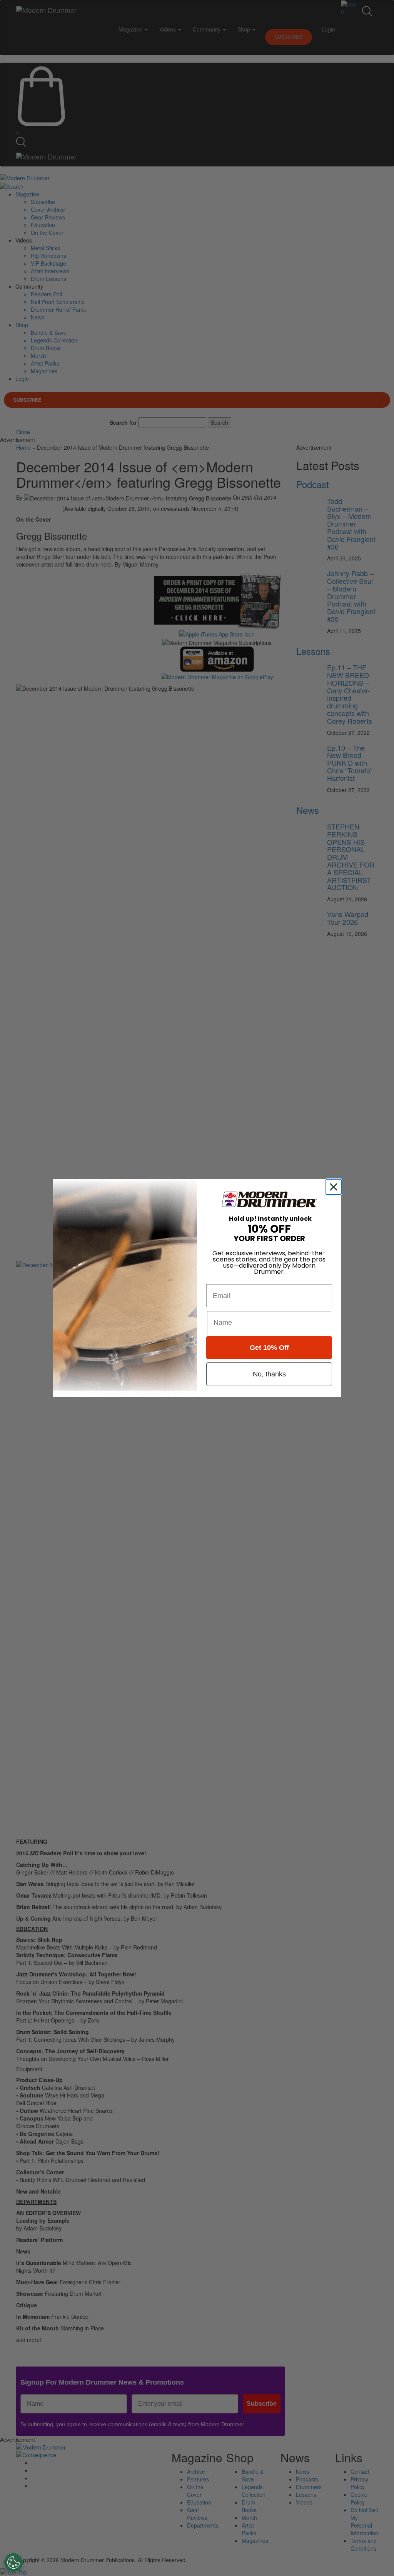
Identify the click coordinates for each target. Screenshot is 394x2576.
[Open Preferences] (13, 2563)
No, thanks (269, 1374)
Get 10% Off (269, 1348)
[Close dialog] (335, 1187)
